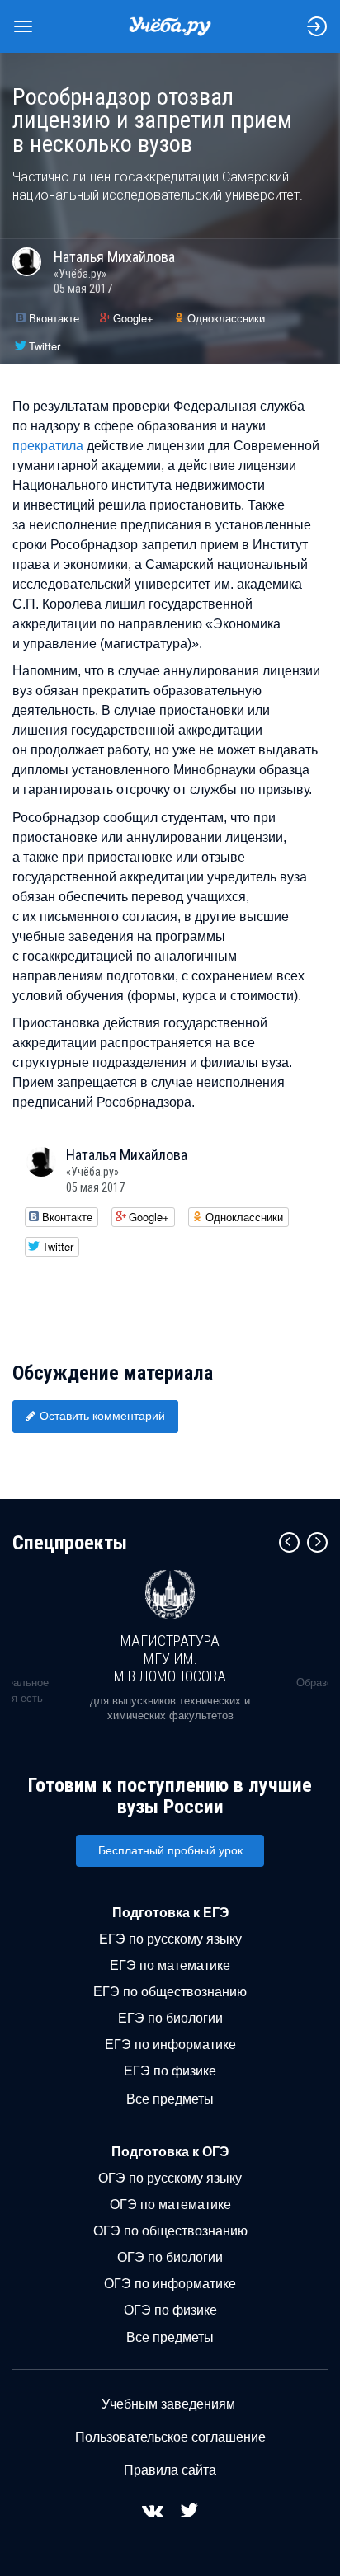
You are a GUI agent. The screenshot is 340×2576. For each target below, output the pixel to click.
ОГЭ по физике (170, 2310)
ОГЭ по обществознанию (170, 2231)
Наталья (114, 257)
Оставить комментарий (102, 1416)
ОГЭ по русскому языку (170, 2178)
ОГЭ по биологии (170, 2257)
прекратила (48, 446)
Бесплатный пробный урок (170, 1850)
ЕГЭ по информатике (170, 2045)
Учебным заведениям (168, 2404)
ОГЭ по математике (170, 2205)
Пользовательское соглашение (170, 2437)
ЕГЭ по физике (170, 2071)
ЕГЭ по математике (170, 1965)
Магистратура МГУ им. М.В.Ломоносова (170, 1658)
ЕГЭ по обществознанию (170, 1992)
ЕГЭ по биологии (170, 2018)
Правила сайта (170, 2470)
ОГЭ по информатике (170, 2284)
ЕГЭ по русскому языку (170, 1939)
